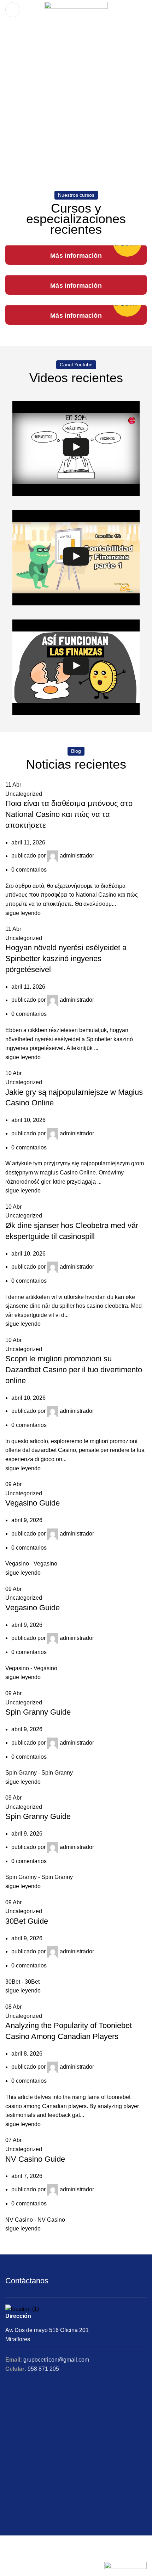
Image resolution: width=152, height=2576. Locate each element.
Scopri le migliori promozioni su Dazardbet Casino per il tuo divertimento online (74, 1370)
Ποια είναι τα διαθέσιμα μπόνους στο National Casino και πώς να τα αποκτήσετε (69, 814)
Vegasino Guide (33, 1503)
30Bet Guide (27, 1921)
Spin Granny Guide (38, 1712)
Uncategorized (24, 794)
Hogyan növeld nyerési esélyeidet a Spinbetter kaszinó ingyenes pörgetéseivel (66, 959)
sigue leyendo (23, 913)
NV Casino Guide (35, 2159)
